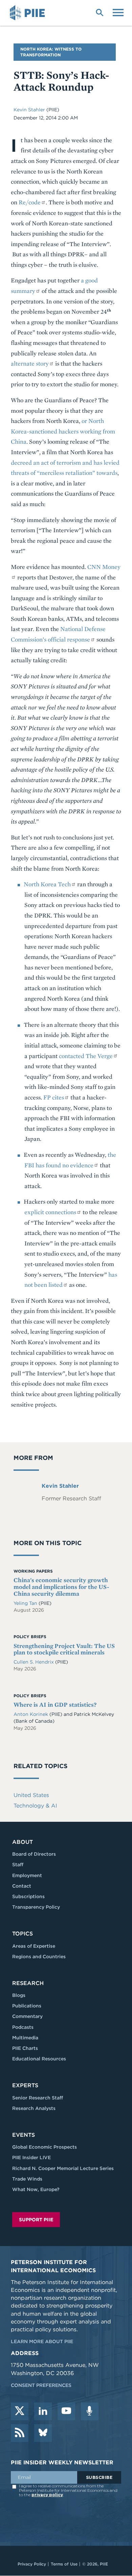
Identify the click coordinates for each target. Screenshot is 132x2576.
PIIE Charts (25, 2048)
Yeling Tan (26, 1603)
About (23, 1842)
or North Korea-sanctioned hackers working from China (63, 431)
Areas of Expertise (34, 1946)
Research (28, 1983)
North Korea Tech (47, 884)
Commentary (27, 2016)
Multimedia (25, 2038)
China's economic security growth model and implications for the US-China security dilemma (61, 1587)
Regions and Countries (39, 1957)
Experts (25, 2085)
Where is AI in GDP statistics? (55, 1704)
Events (24, 2135)
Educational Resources (39, 2059)
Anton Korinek (31, 1714)
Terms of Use (64, 2564)
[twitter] (20, 2411)
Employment (27, 1875)
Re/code (30, 202)
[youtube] (66, 2411)
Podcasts (23, 2027)
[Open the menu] (118, 12)
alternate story (30, 363)
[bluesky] (43, 2433)
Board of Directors (34, 1854)
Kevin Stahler (30, 110)
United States (31, 1795)
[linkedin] (43, 2411)
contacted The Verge (86, 1056)
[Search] (100, 12)
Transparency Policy (36, 1907)
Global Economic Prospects (45, 2147)
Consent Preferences (41, 2385)
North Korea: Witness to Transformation (51, 52)
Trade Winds (27, 2179)
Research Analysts (34, 2108)
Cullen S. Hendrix (34, 1662)
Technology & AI (35, 1806)
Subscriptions (28, 1896)
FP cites (54, 1097)
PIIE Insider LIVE (31, 2157)
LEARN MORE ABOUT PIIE (42, 2341)
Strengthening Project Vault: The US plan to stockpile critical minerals (64, 1649)
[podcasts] (90, 2411)
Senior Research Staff (38, 2098)
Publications (27, 2006)
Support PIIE (36, 2220)
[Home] (28, 13)
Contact (22, 1886)
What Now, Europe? (36, 2189)
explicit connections (50, 1212)
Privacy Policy (32, 2564)
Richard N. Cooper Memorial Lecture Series (63, 2168)
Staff (18, 1865)
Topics (23, 1934)
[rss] (20, 2433)
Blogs (19, 1995)
